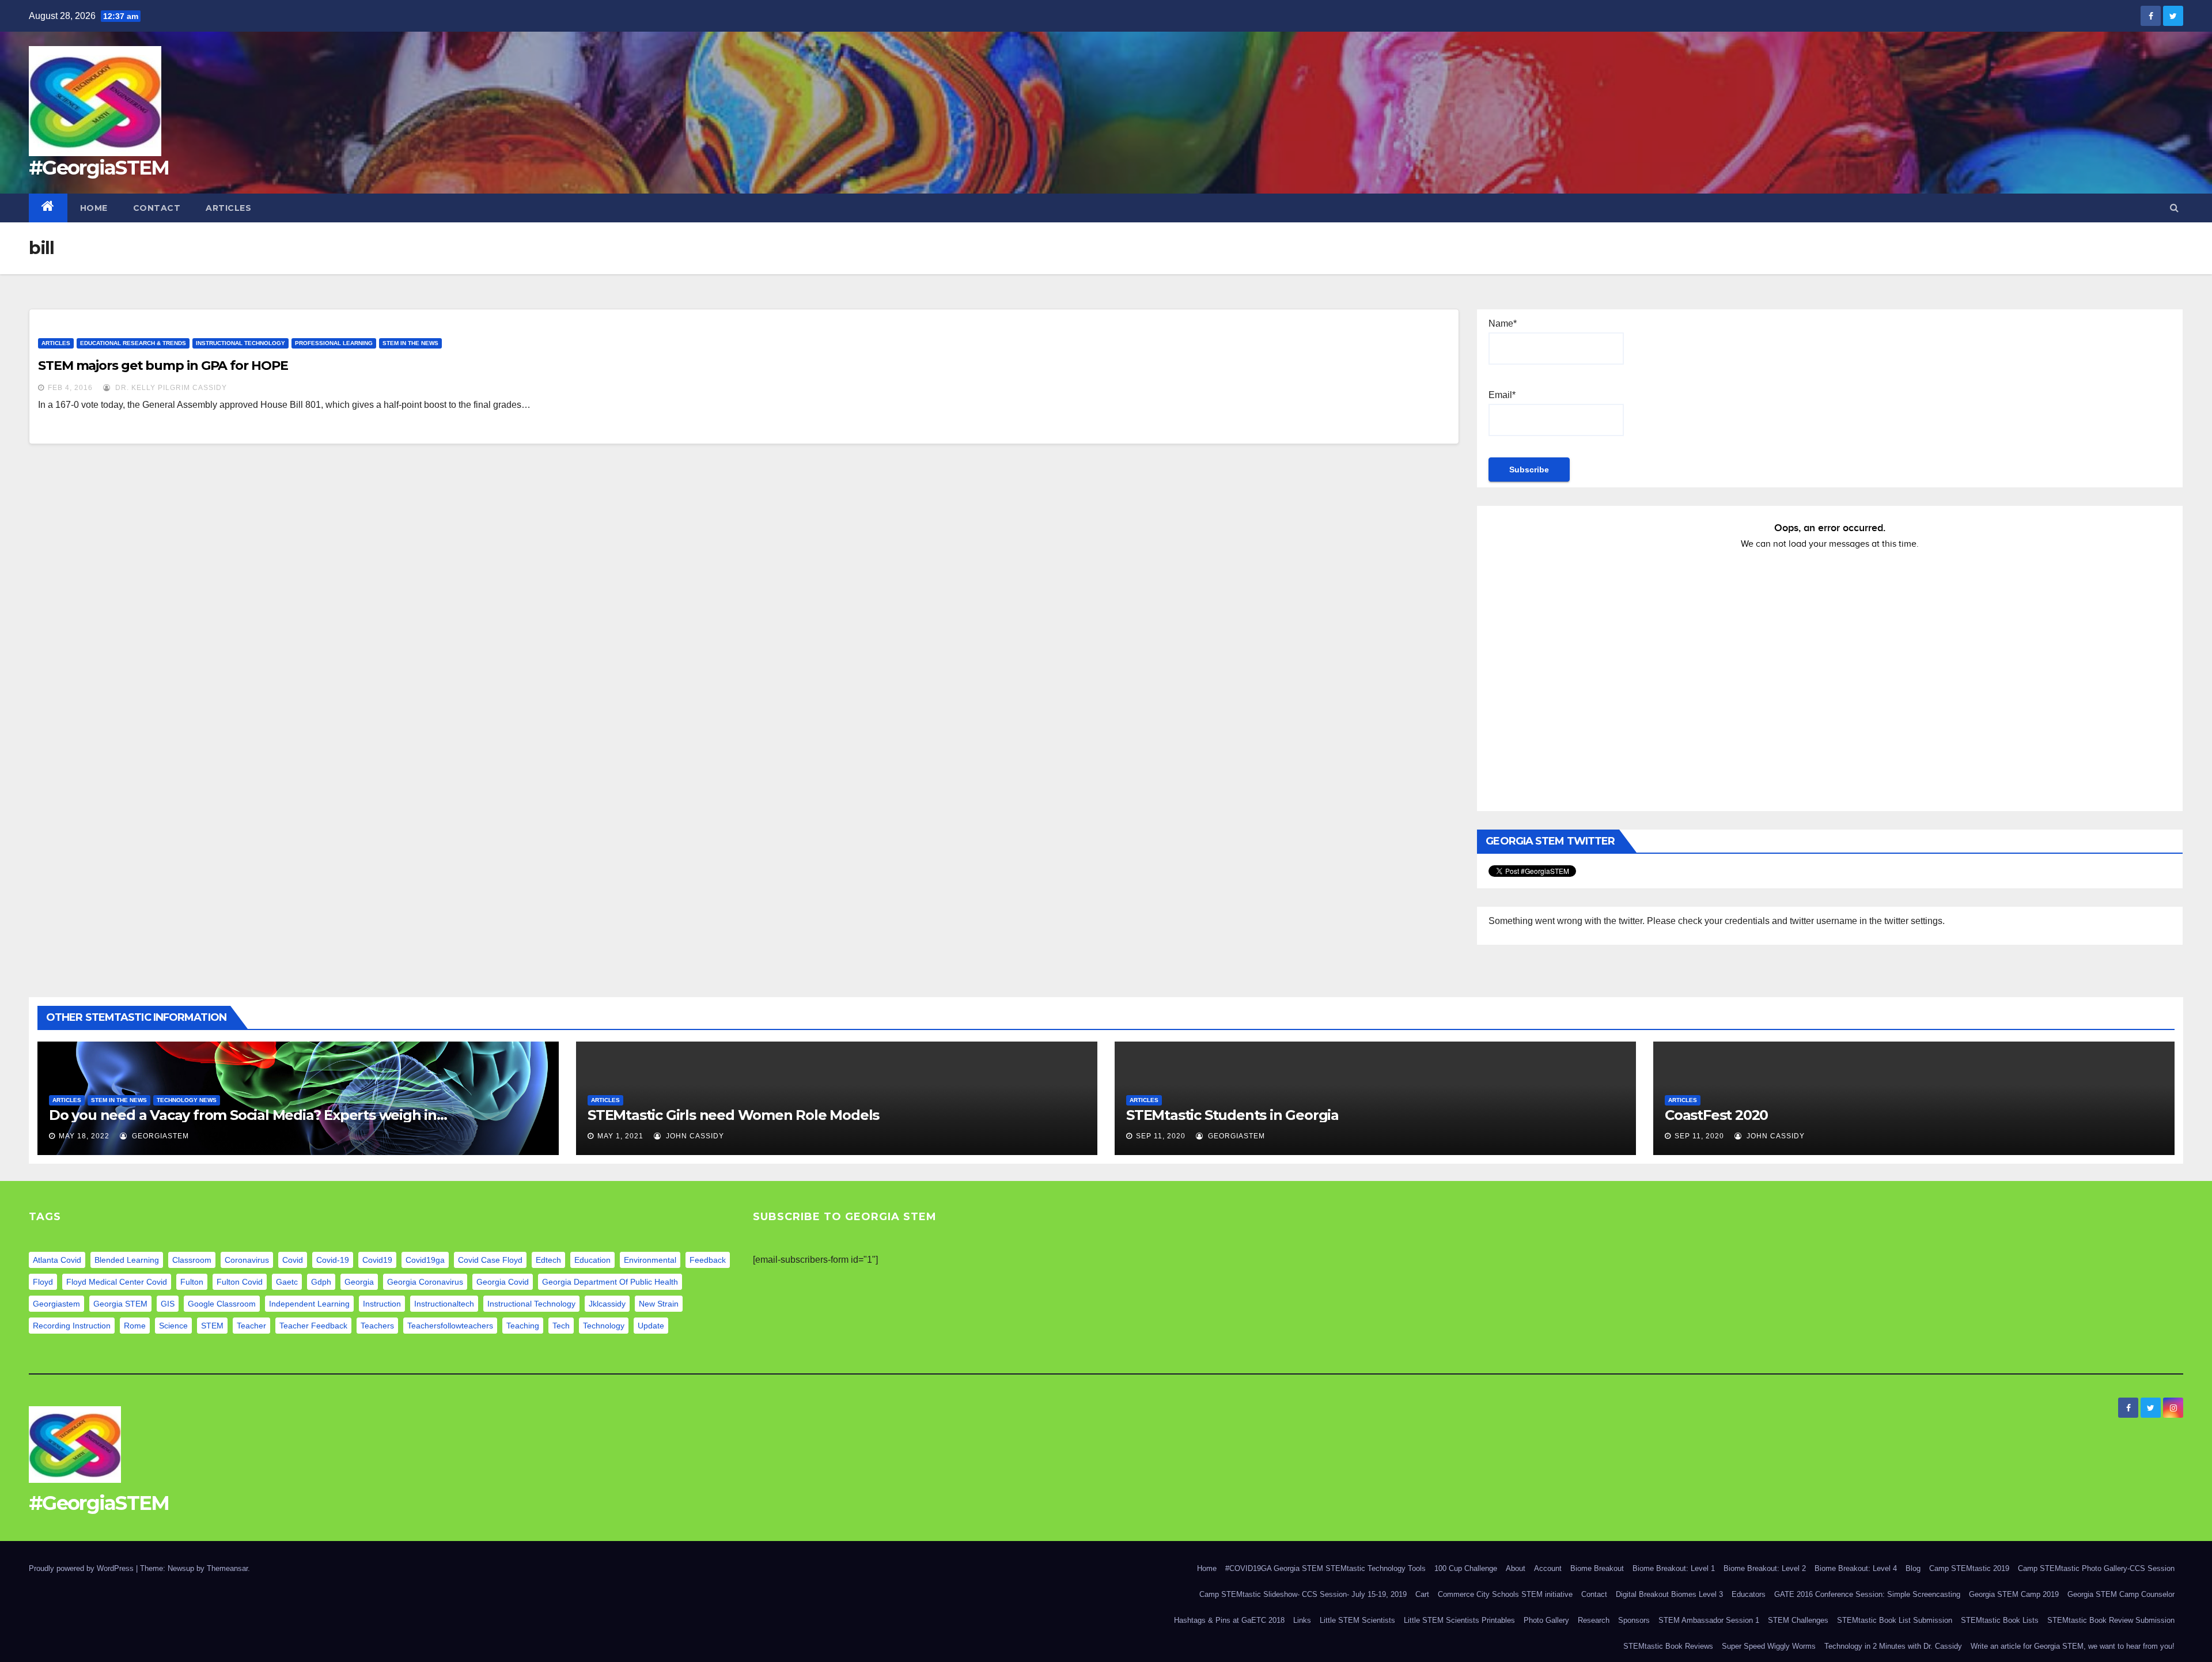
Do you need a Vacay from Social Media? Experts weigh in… (248, 1115)
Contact (157, 208)
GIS (168, 1304)
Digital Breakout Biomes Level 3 (1669, 1594)
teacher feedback (313, 1326)
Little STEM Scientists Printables (1459, 1620)
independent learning (309, 1304)
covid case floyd (490, 1260)
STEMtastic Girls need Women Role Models (733, 1115)
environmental (650, 1260)
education (592, 1260)
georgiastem (56, 1304)
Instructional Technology (240, 343)
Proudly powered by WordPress (82, 1568)
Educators (1749, 1594)
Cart (1422, 1594)
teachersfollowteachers (450, 1326)
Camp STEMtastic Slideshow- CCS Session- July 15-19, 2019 (1303, 1594)
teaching (523, 1326)
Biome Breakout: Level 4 (1856, 1568)
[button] (2174, 208)
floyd (43, 1282)
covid (293, 1260)
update (651, 1326)
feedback (708, 1260)
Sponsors (1634, 1620)
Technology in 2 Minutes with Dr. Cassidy (1893, 1646)
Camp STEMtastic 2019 (1969, 1568)
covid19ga (425, 1260)
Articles (228, 208)
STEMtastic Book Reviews (1668, 1646)
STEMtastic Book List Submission (1895, 1620)
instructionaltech (444, 1304)
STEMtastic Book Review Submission (2111, 1620)
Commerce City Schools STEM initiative (1505, 1594)
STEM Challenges (1798, 1620)
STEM (212, 1326)
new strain (659, 1304)
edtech (548, 1260)
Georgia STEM (120, 1304)
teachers (377, 1326)
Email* (1502, 395)
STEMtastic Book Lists (2000, 1620)
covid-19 (333, 1260)
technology (604, 1326)
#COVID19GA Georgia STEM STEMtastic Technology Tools (1325, 1568)
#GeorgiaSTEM (99, 168)
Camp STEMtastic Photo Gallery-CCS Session (2096, 1568)
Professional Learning (334, 343)
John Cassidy (694, 1136)
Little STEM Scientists (1357, 1620)
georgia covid (503, 1282)
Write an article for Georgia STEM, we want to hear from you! (2073, 1646)
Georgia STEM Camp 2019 (2014, 1594)
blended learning (127, 1260)
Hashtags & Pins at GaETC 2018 (1229, 1620)
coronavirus (247, 1260)
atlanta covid (57, 1260)
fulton (192, 1282)
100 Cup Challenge (1466, 1568)
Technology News (187, 1100)
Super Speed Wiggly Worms (1769, 1646)
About (1516, 1568)
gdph (321, 1282)
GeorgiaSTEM (159, 1136)
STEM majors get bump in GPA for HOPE (163, 366)
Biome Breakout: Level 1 (1674, 1568)
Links (1302, 1620)
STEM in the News (410, 343)
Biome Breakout (1597, 1568)
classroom (192, 1260)
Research (1594, 1620)
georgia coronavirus (425, 1282)
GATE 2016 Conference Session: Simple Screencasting (1867, 1594)
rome (135, 1326)
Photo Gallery (1546, 1620)
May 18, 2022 (84, 1136)
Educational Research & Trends (133, 343)
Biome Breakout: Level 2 (1765, 1568)
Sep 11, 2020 (1161, 1136)
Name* (1503, 323)
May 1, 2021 (620, 1136)
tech (561, 1326)
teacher (251, 1326)
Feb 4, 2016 (70, 388)
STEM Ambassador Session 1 (1709, 1620)
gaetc (287, 1282)
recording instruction (72, 1326)
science (173, 1326)
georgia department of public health (610, 1282)
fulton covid (240, 1282)
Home (94, 208)
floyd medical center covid (117, 1282)
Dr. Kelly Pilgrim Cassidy (170, 388)
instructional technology (531, 1304)
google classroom (222, 1304)
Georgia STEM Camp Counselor (2121, 1594)
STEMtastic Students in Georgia (1232, 1115)
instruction (382, 1304)
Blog (1913, 1568)
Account (1548, 1568)
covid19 (377, 1260)
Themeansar (227, 1568)
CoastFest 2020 (1716, 1115)
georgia (359, 1282)
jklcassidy (607, 1304)
